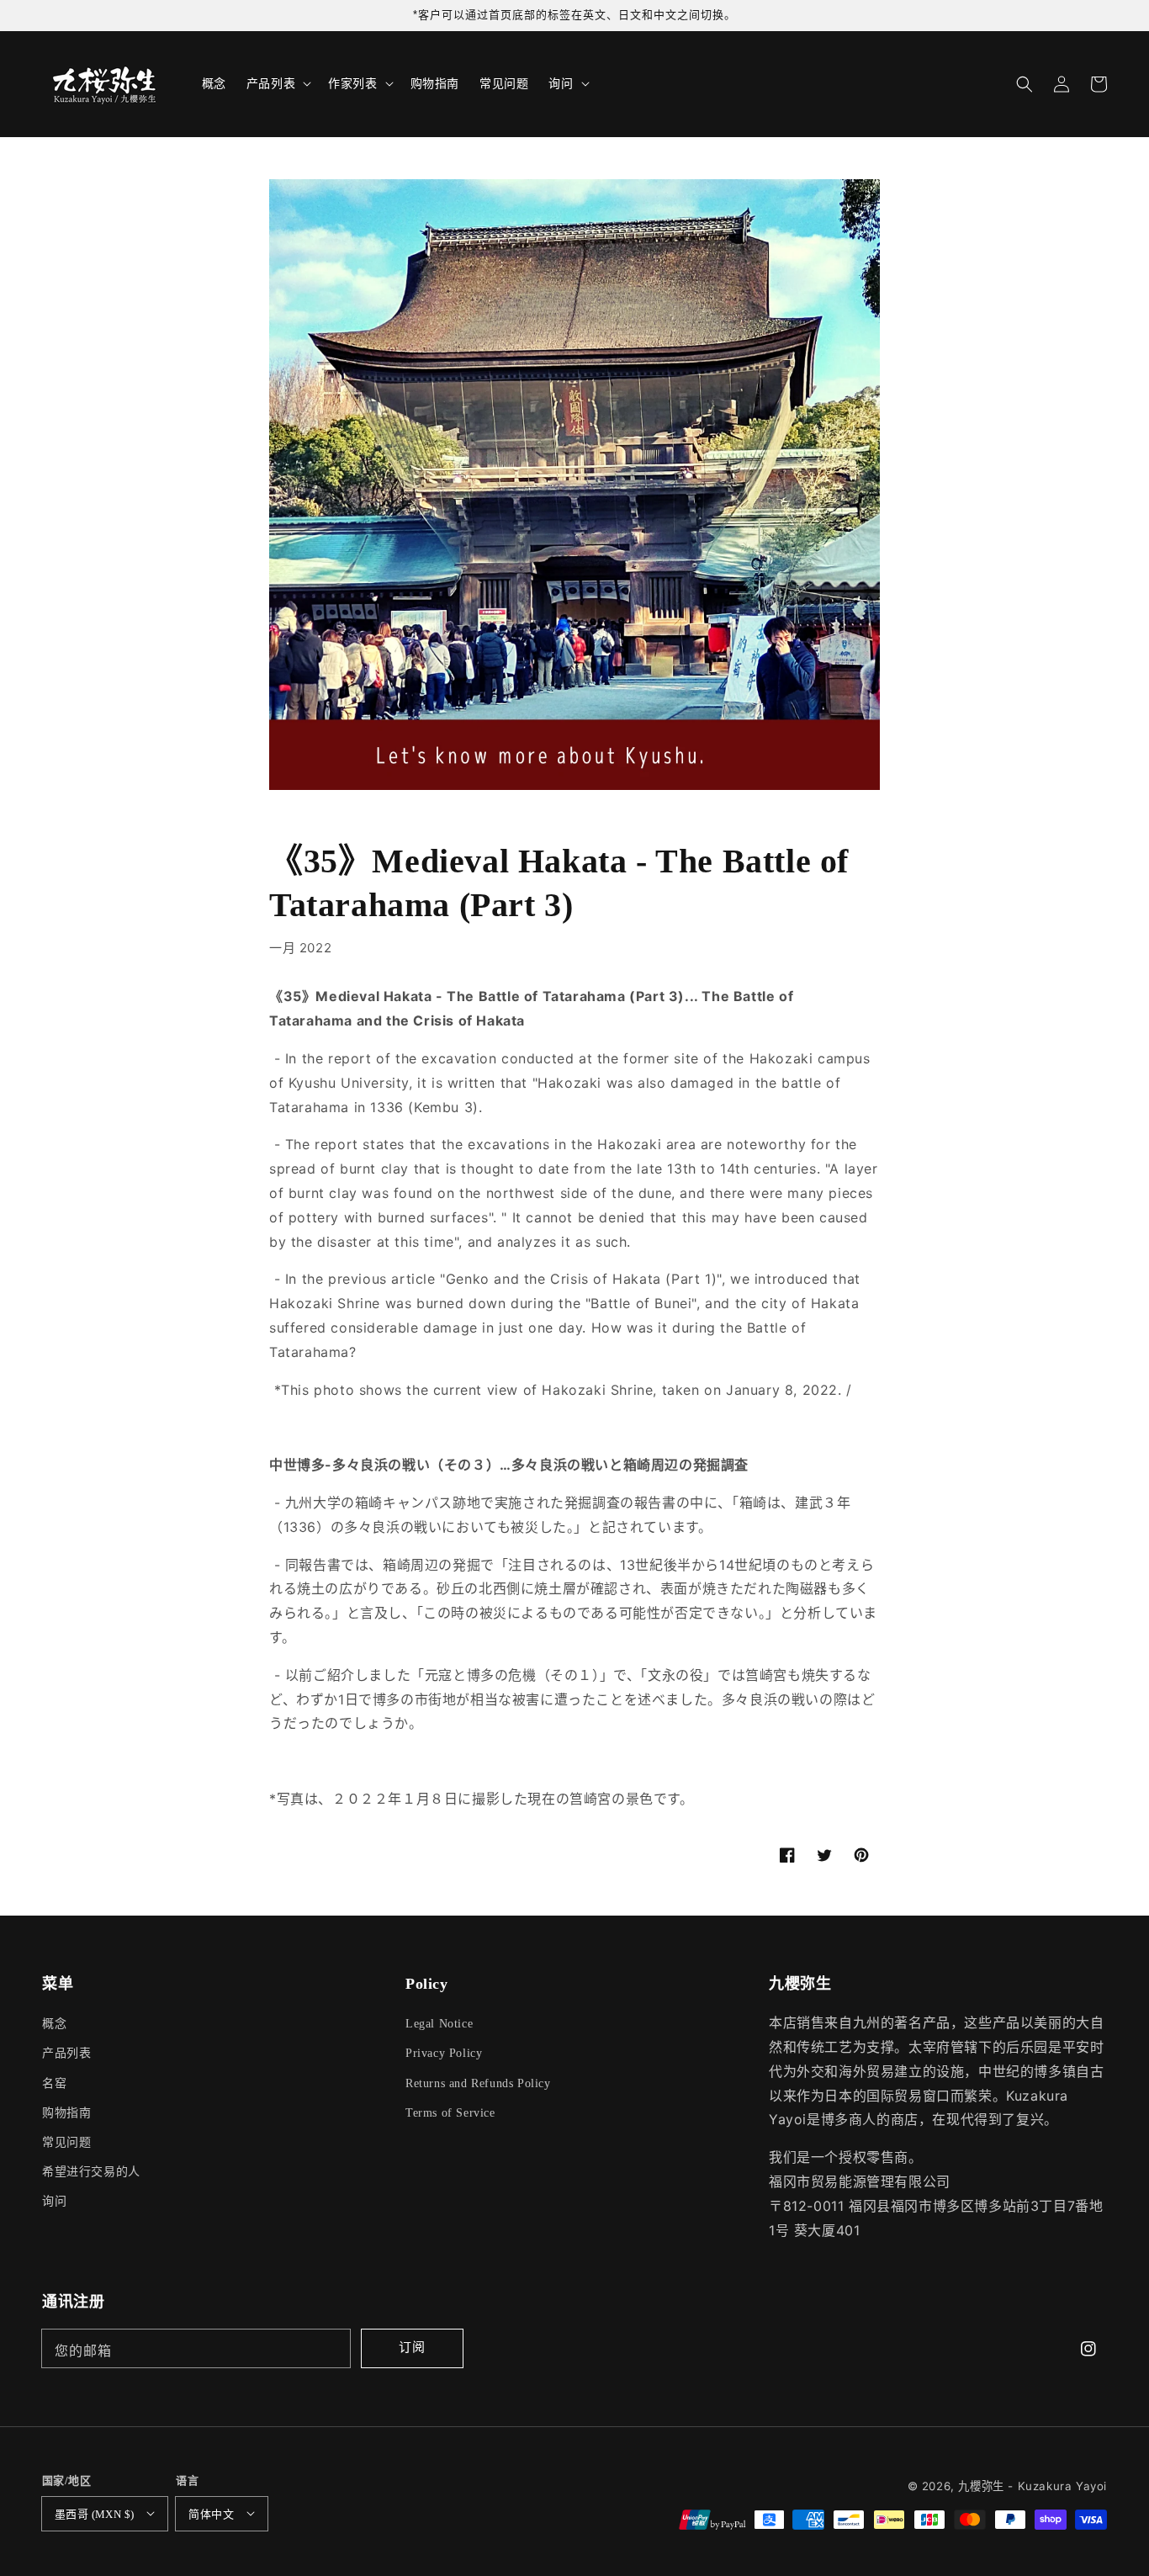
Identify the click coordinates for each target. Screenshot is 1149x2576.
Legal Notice (439, 2024)
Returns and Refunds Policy (478, 2083)
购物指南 (66, 2113)
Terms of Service (450, 2113)
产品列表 (66, 2053)
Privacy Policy (444, 2053)
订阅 (412, 2347)
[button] (1025, 84)
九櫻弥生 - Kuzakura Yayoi (1033, 2486)
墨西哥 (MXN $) (94, 2514)
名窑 (54, 2083)
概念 (54, 2024)
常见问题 (66, 2142)
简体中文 (211, 2514)
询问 (54, 2201)
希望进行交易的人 (91, 2172)
